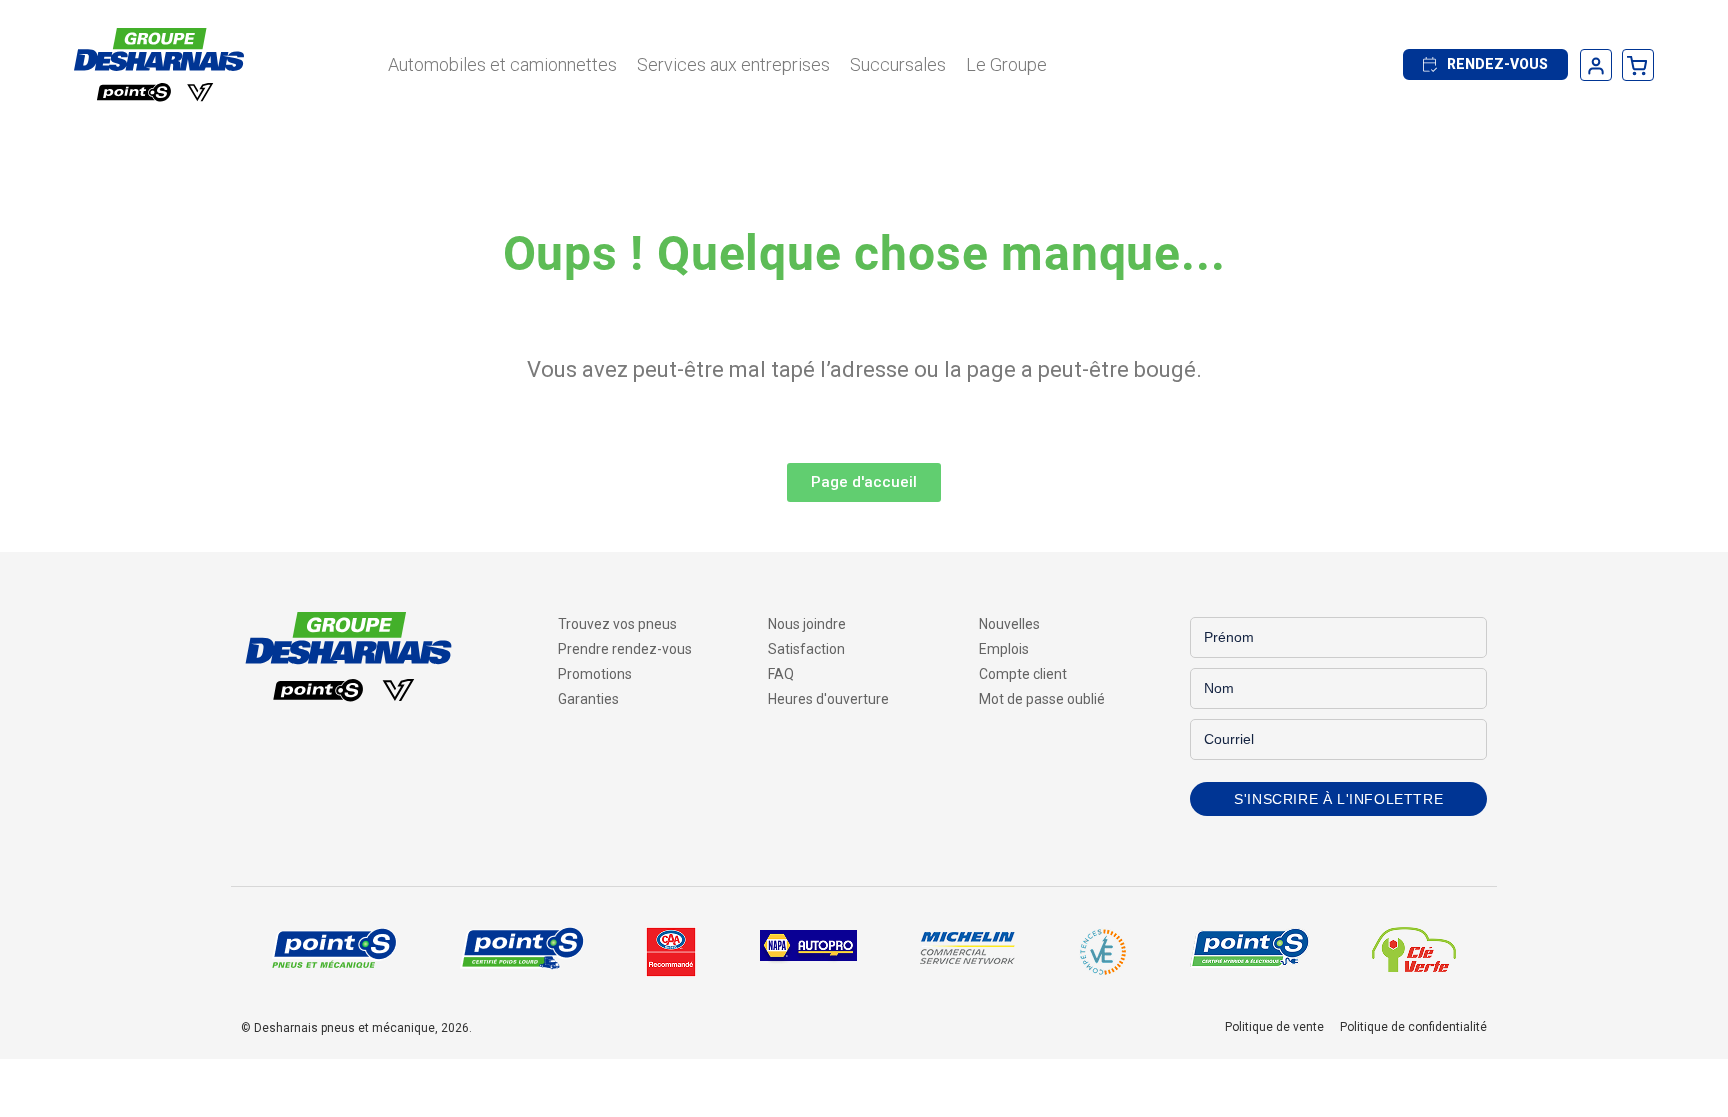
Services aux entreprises (733, 64)
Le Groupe (1006, 64)
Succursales (898, 64)
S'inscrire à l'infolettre (1338, 799)
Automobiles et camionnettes (502, 64)
